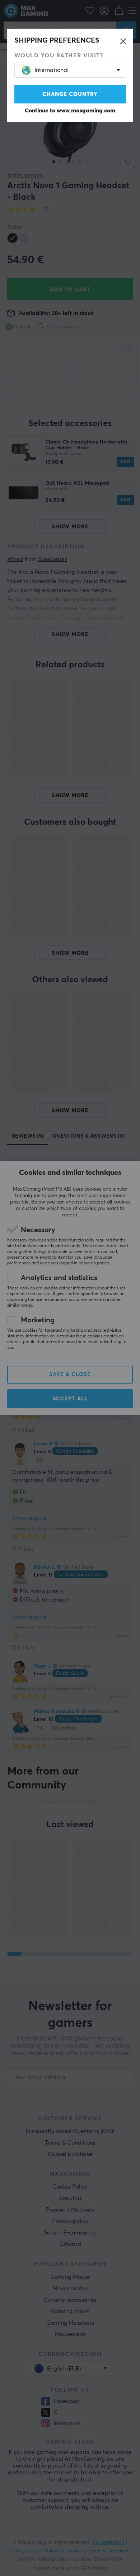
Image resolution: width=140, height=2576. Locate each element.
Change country (70, 94)
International (52, 70)
